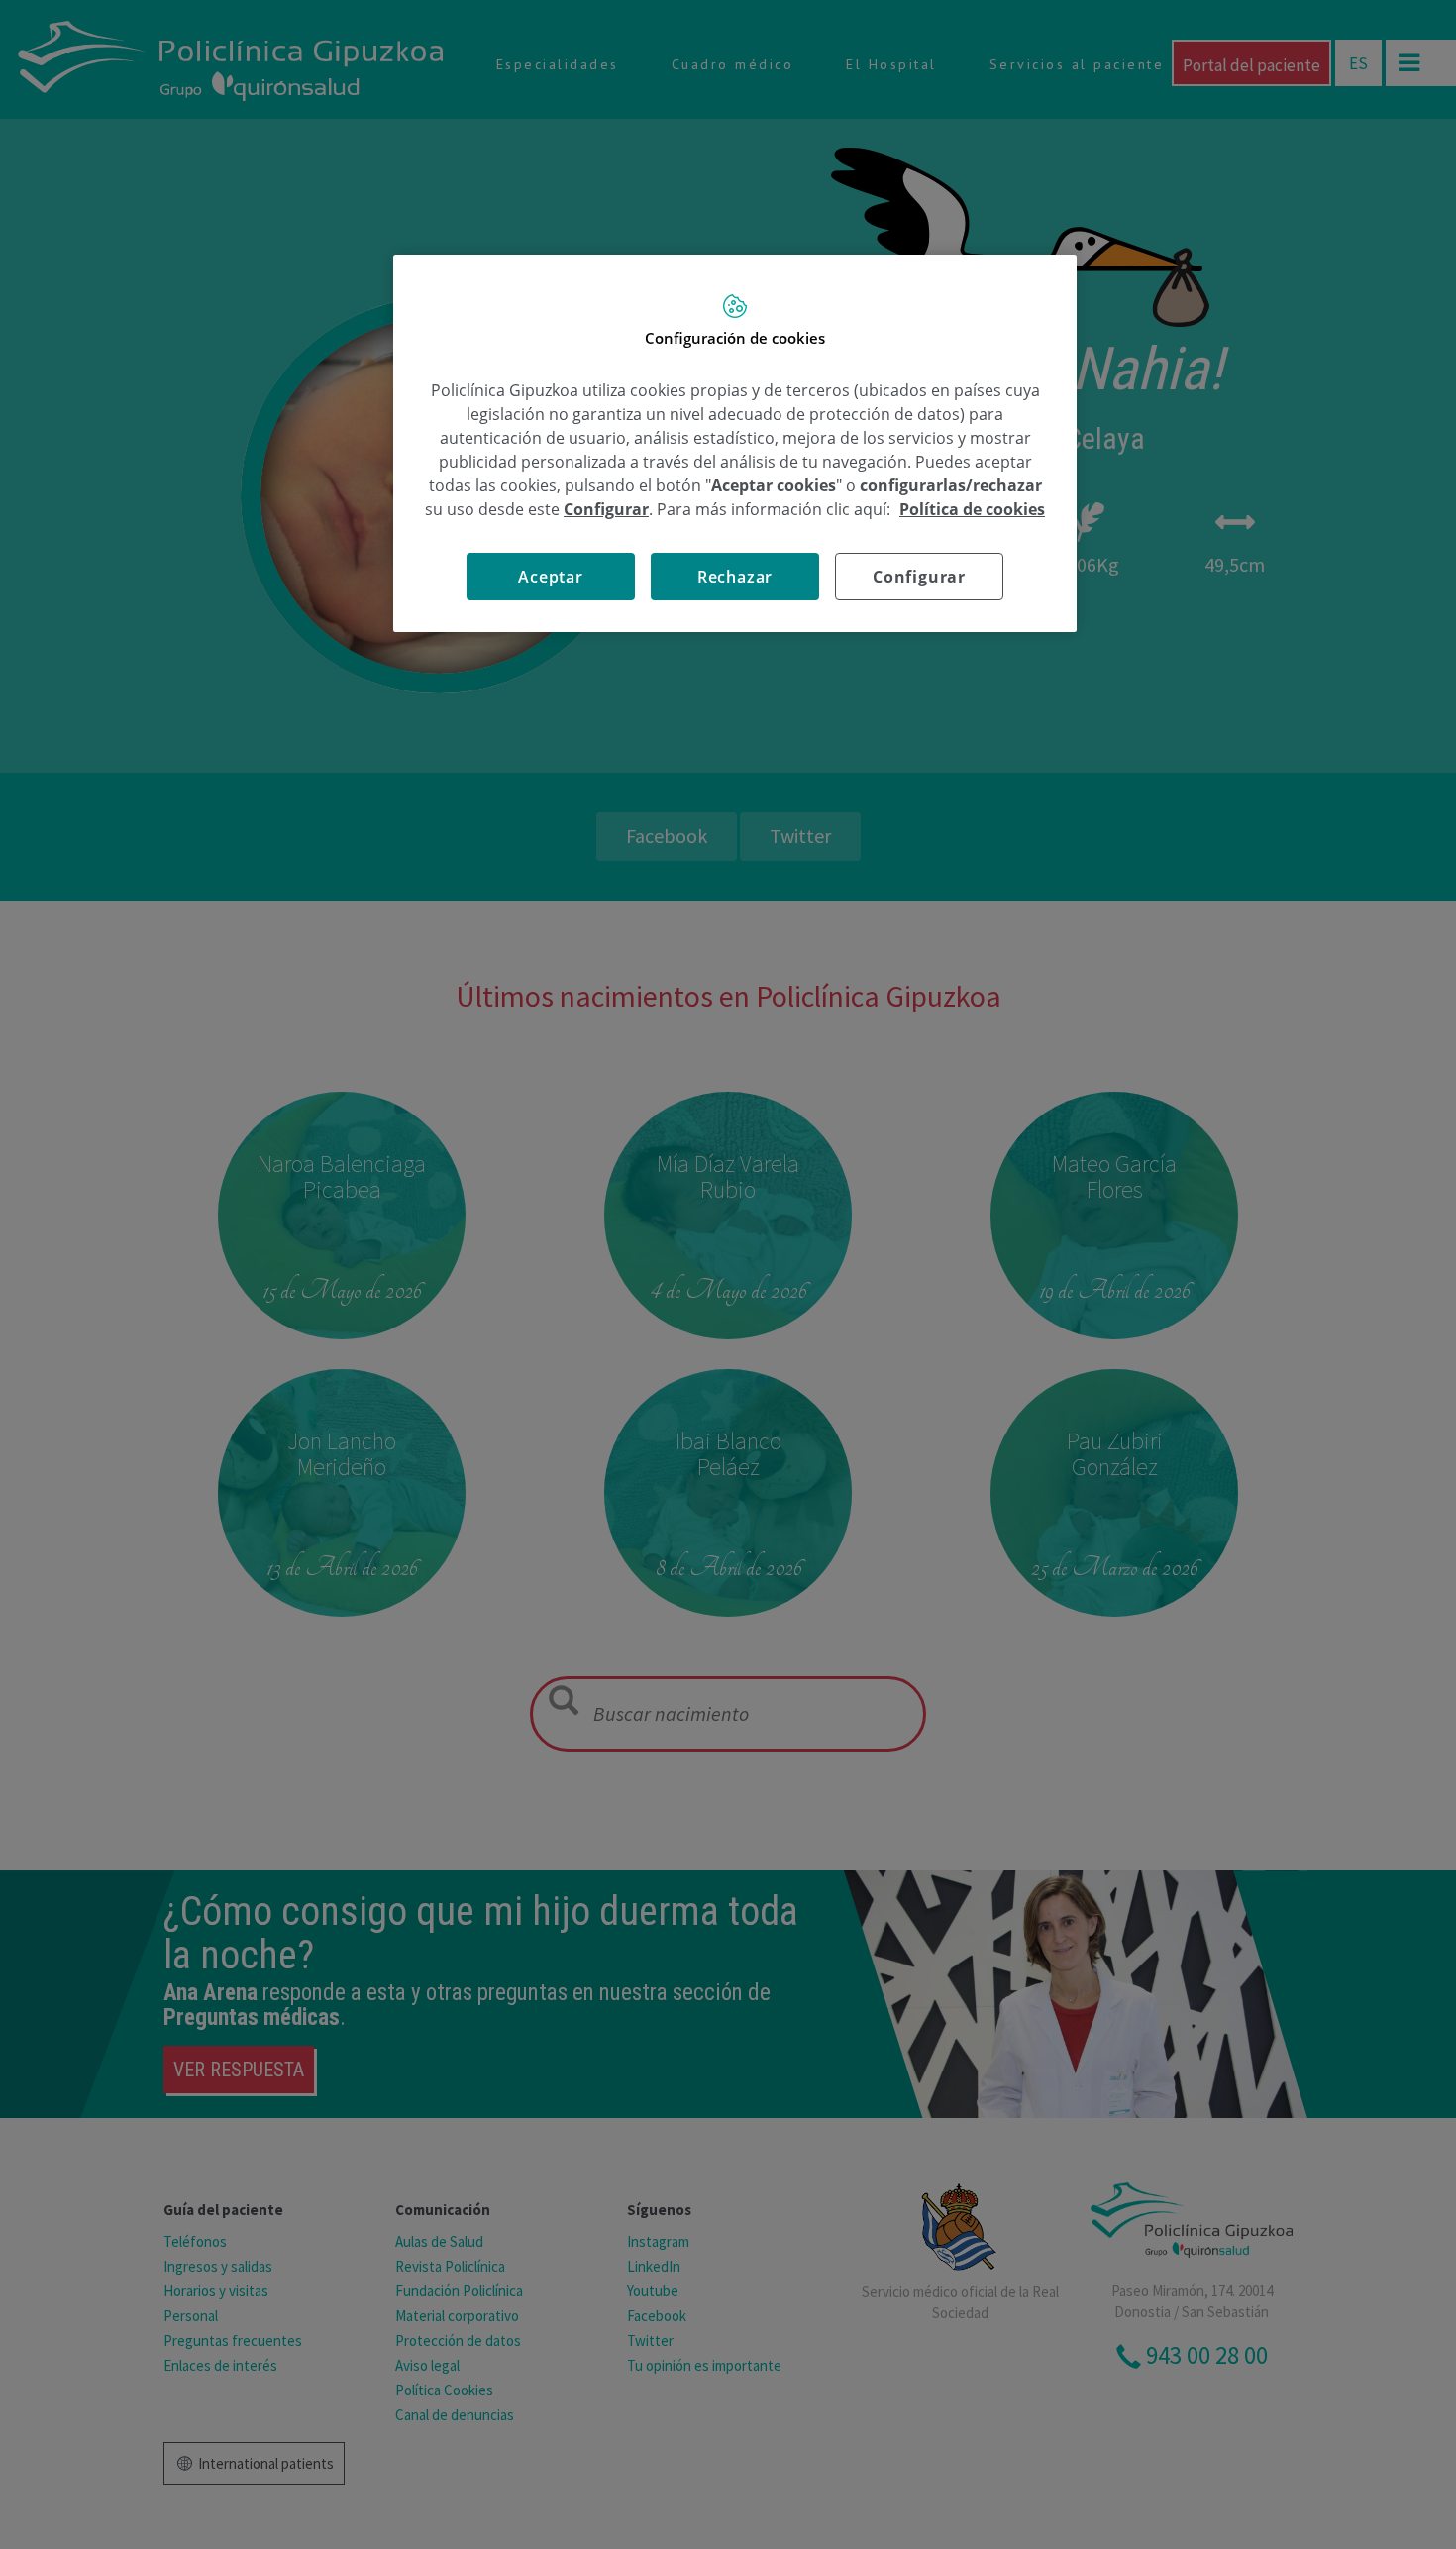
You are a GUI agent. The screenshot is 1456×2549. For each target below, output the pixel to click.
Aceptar (551, 577)
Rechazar (735, 577)
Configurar (919, 577)
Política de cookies (972, 509)
